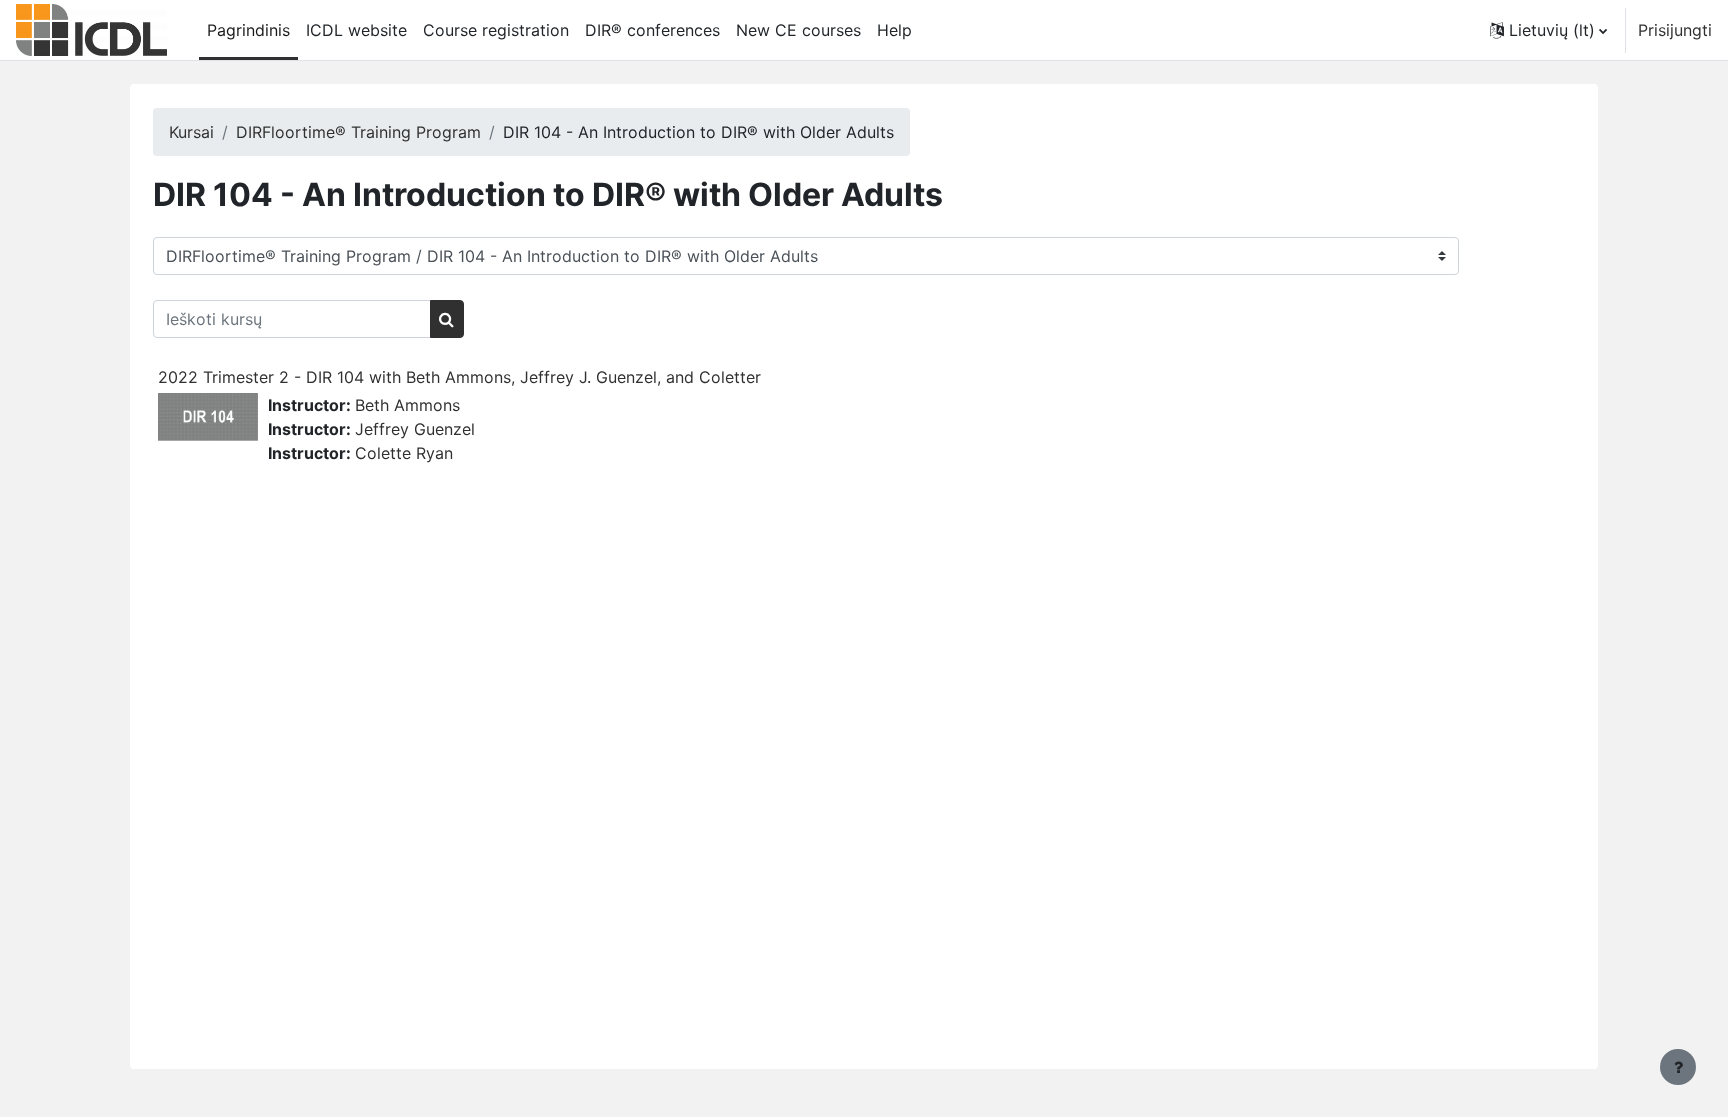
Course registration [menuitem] (496, 30)
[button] (1548, 30)
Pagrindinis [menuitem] (248, 30)
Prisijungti (1675, 30)
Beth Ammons (407, 405)
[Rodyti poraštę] (1678, 1067)
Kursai (191, 132)
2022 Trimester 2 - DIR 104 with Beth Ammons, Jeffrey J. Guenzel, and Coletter (459, 377)
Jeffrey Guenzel (415, 429)
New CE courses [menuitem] (798, 30)
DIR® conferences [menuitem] (652, 30)
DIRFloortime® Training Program (358, 132)
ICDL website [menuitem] (356, 30)
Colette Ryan (404, 453)
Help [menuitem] (894, 30)
